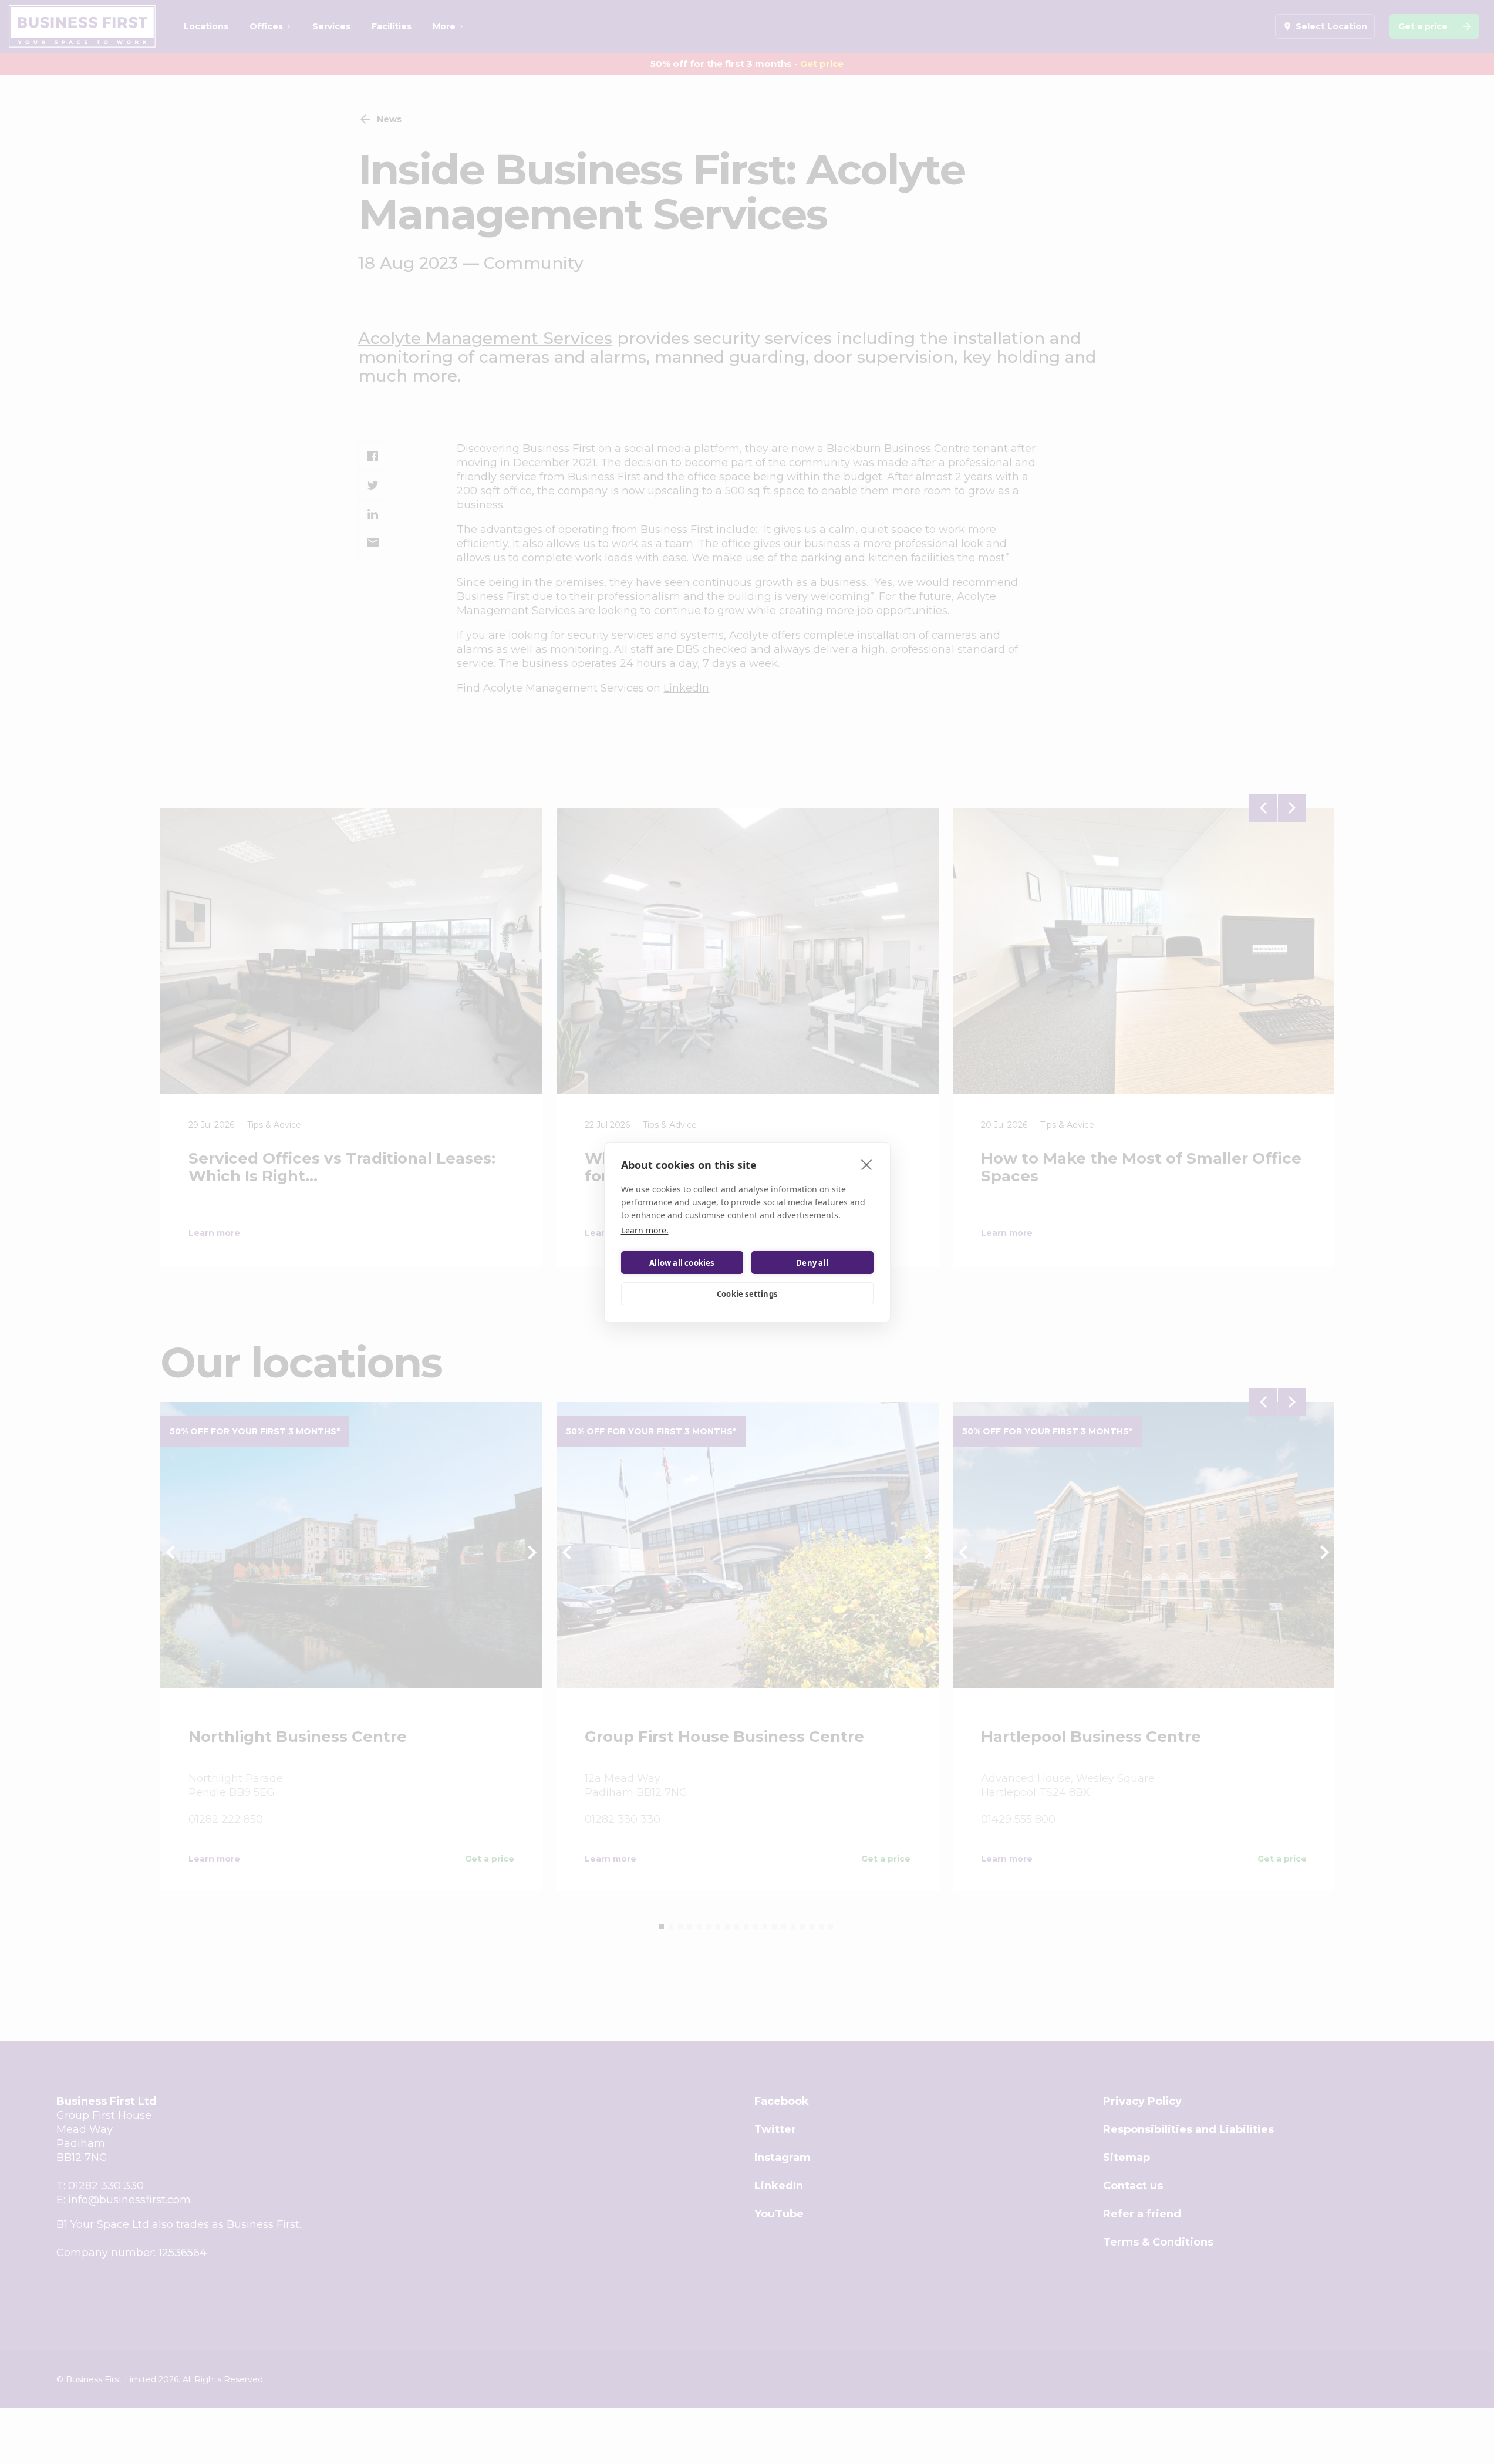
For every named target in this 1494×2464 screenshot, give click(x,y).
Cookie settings (747, 1293)
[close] (867, 1164)
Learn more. (645, 1230)
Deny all (812, 1262)
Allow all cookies (682, 1262)
